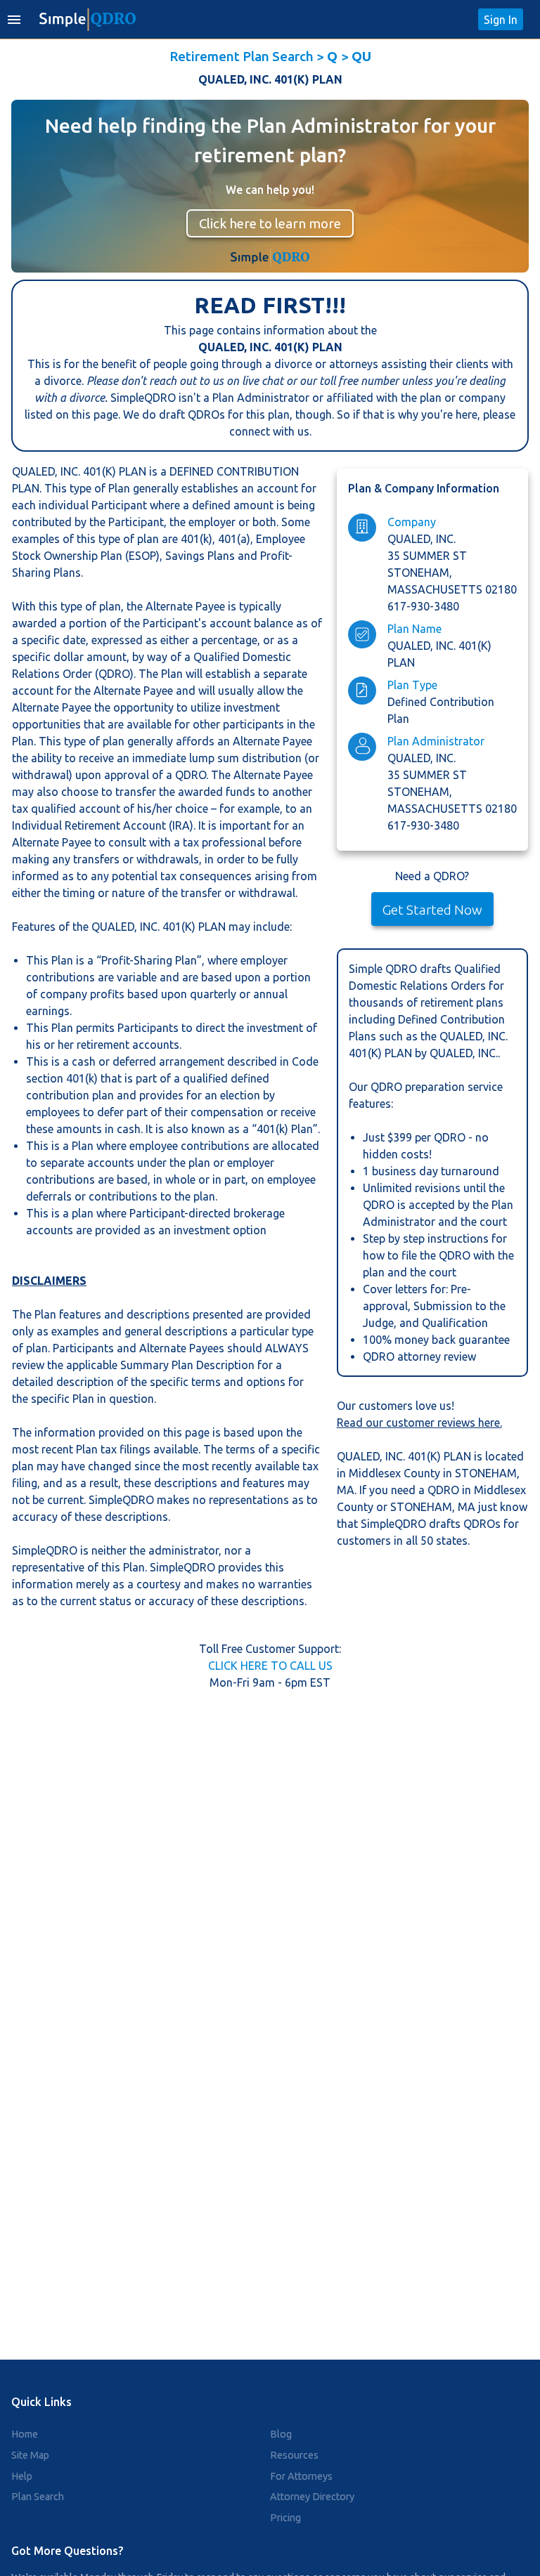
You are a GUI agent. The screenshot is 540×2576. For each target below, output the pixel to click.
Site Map (30, 2455)
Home (25, 2434)
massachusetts (436, 589)
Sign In (501, 20)
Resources (294, 2455)
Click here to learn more (270, 223)
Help (22, 2476)
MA (346, 1490)
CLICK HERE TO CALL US (270, 1666)
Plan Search (38, 2497)
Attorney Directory (312, 2497)
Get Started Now (432, 910)
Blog (281, 2434)
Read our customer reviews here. (419, 1423)
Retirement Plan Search (242, 56)
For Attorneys (301, 2476)
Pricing (285, 2518)
